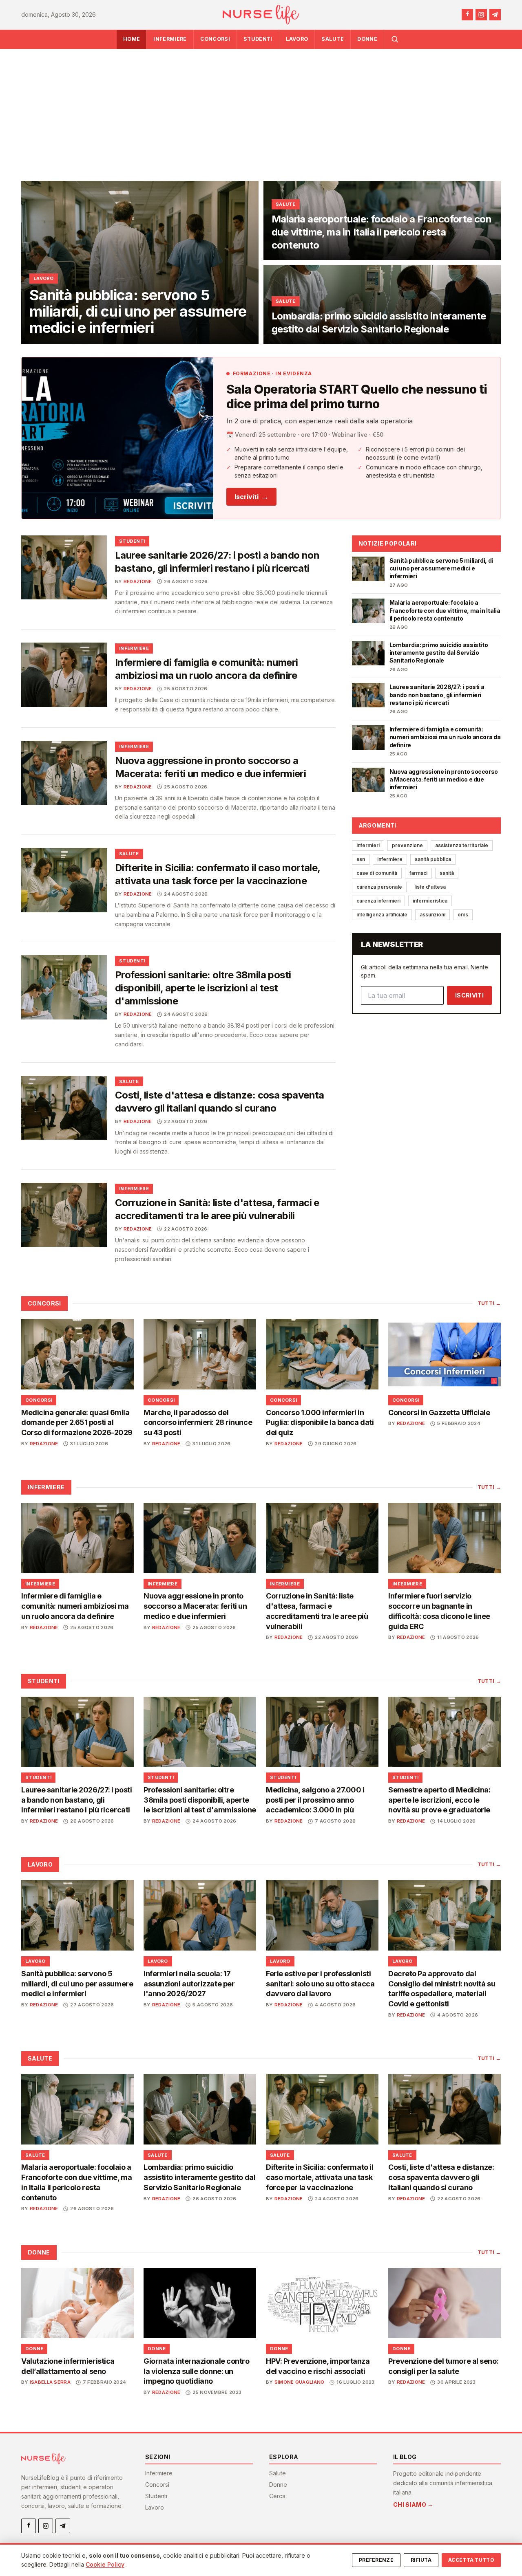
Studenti (258, 39)
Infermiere (170, 39)
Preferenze (376, 2560)
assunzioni (432, 915)
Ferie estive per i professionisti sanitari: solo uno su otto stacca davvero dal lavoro (320, 1984)
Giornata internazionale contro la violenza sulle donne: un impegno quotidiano (197, 2371)
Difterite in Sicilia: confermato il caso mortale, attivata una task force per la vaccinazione (320, 2177)
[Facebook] (467, 15)
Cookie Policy (105, 2564)
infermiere (390, 859)
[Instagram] (481, 15)
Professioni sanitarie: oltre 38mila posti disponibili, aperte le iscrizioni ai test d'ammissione (203, 988)
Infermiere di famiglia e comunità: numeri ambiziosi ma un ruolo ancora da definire (75, 1606)
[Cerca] (395, 39)
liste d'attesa (430, 887)
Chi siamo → (413, 2504)
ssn (361, 859)
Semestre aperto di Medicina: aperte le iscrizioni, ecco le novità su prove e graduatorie (439, 1800)
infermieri (368, 845)
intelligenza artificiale (382, 915)
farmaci (418, 873)
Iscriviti (251, 497)
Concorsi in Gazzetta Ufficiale (439, 1412)
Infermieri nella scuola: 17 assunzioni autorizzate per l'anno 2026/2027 (189, 1984)
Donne (367, 39)
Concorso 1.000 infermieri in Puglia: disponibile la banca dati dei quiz (320, 1423)
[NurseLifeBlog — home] (261, 15)
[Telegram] (495, 15)
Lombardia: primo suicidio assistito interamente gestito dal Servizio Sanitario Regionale (199, 2177)
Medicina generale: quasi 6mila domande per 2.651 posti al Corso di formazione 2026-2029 (77, 1423)
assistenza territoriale (462, 845)
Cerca (277, 2496)
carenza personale (379, 887)
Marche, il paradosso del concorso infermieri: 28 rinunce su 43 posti (198, 1423)
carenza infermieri (378, 901)
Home (132, 39)
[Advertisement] (261, 110)
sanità (447, 873)
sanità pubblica (433, 859)
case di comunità (377, 873)
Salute (333, 39)
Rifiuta (421, 2560)
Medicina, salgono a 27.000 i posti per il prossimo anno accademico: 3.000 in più (315, 1800)
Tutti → (489, 1303)
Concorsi (215, 39)
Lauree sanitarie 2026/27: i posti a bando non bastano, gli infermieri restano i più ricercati (76, 1800)
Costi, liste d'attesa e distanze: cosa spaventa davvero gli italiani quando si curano (441, 2177)
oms (463, 915)
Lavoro (297, 39)
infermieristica (430, 901)
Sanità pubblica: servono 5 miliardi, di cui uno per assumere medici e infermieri (77, 1984)
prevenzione (407, 845)
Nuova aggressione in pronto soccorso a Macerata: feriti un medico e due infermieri (195, 1606)
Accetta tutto (471, 2560)
